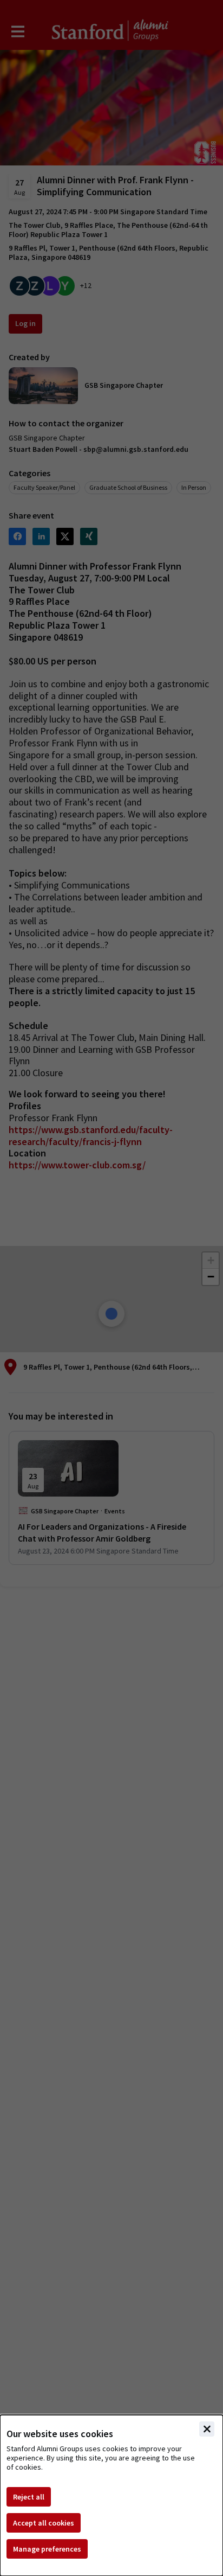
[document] (111, 2495)
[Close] (207, 2429)
